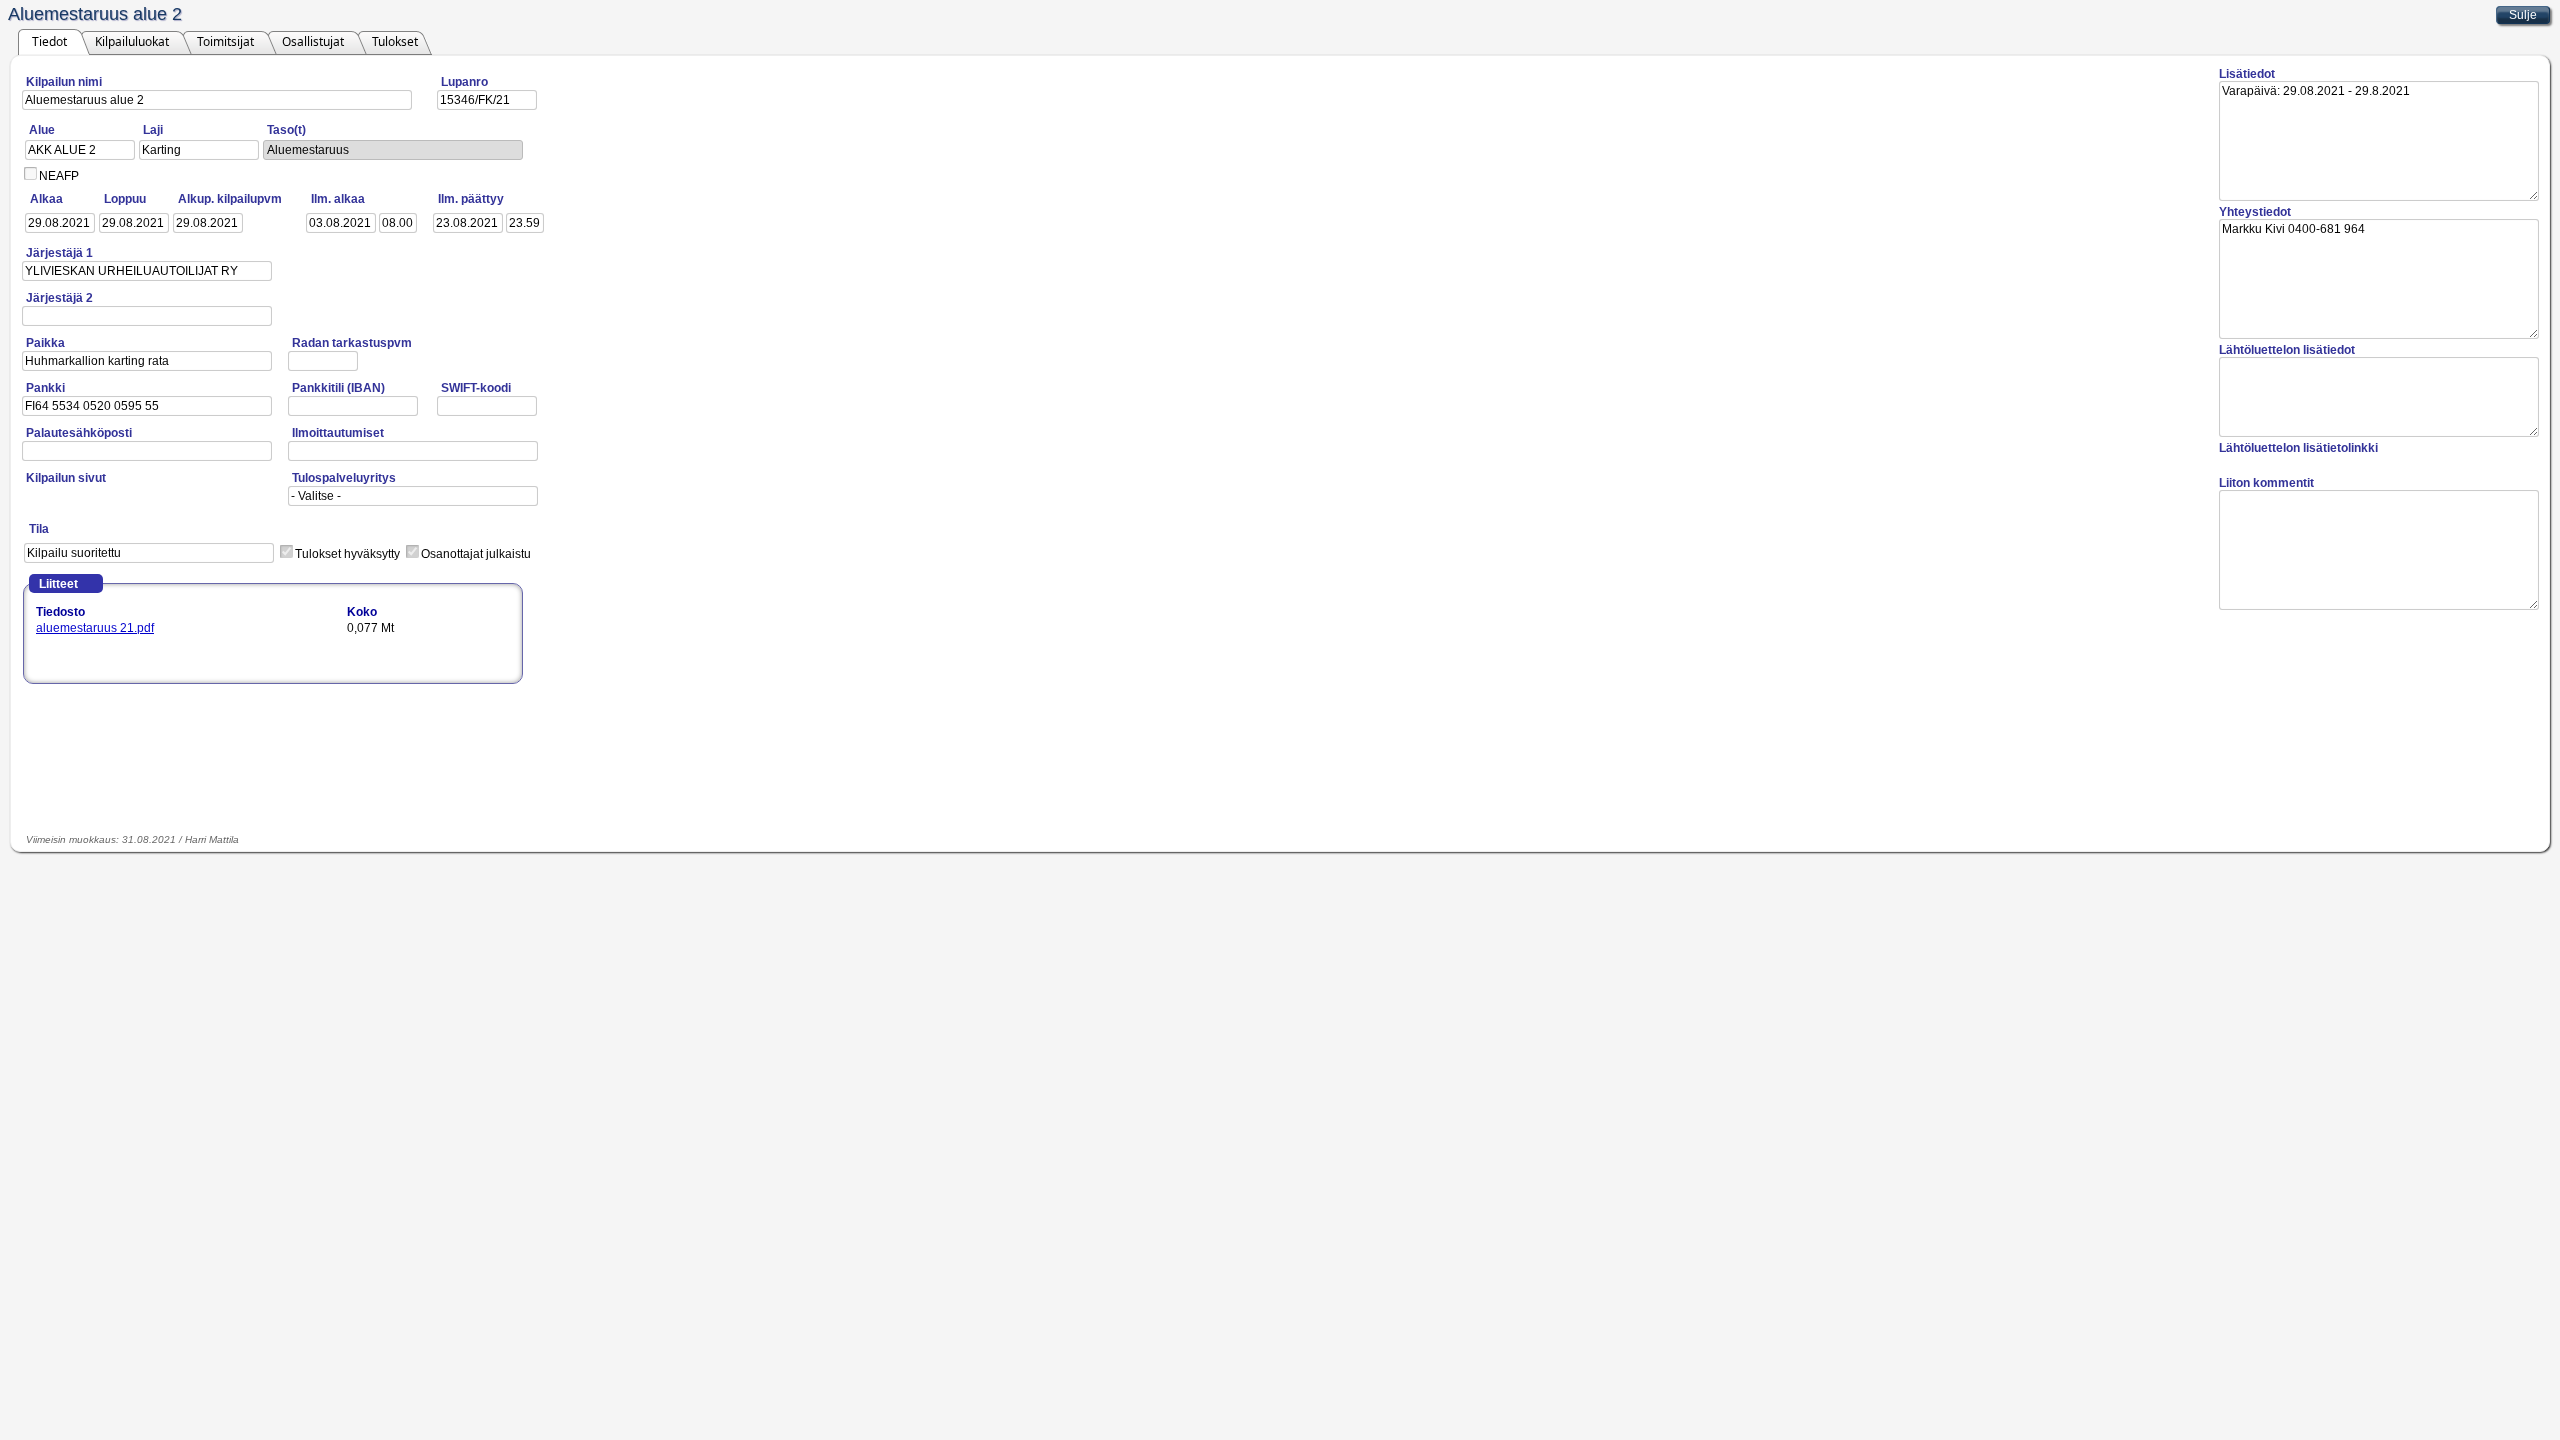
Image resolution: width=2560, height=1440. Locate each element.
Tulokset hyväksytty (347, 554)
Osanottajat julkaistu (476, 554)
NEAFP (59, 176)
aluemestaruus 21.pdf (95, 628)
